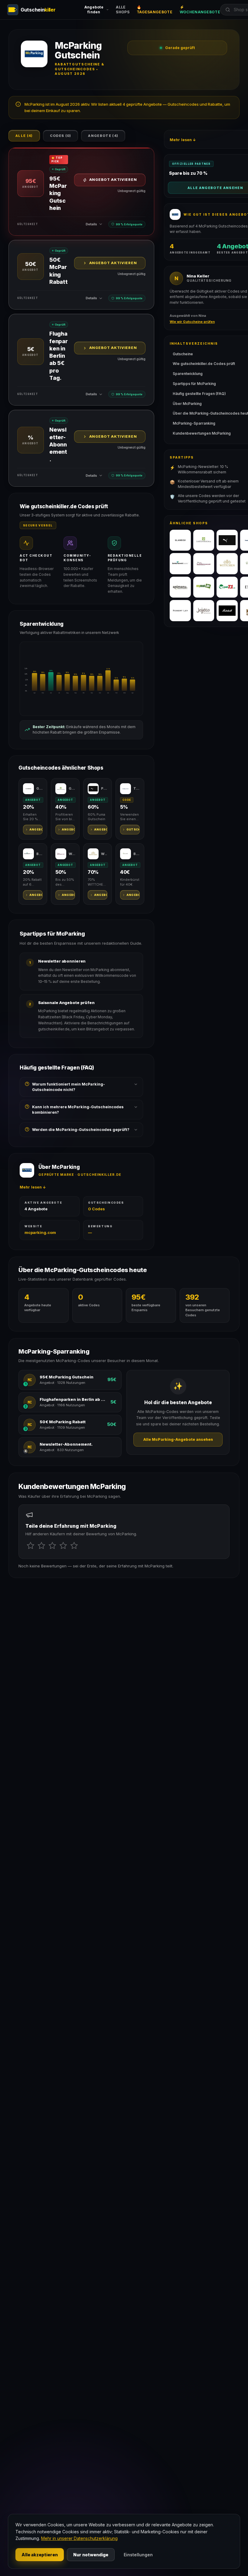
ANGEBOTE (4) (103, 136)
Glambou (39, 788)
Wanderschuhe (72, 854)
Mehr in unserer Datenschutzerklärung (79, 2538)
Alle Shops (123, 10)
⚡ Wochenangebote (200, 10)
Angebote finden (94, 10)
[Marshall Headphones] (227, 611)
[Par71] (227, 587)
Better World (39, 854)
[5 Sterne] (74, 1546)
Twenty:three (137, 788)
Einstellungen (138, 2555)
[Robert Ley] (180, 611)
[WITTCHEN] (227, 564)
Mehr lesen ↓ (33, 1187)
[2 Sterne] (41, 1546)
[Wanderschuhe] (204, 564)
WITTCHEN (104, 854)
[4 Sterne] (63, 1546)
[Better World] (180, 564)
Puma (104, 788)
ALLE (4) (24, 136)
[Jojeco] (204, 611)
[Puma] (227, 540)
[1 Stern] (31, 1546)
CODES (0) (61, 136)
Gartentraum (72, 788)
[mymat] (204, 587)
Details (91, 224)
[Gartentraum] (204, 540)
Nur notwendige (91, 2555)
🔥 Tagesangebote (155, 10)
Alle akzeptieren (40, 2555)
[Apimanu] (180, 587)
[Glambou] (180, 540)
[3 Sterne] (52, 1546)
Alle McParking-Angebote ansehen (178, 1439)
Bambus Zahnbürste (137, 854)
